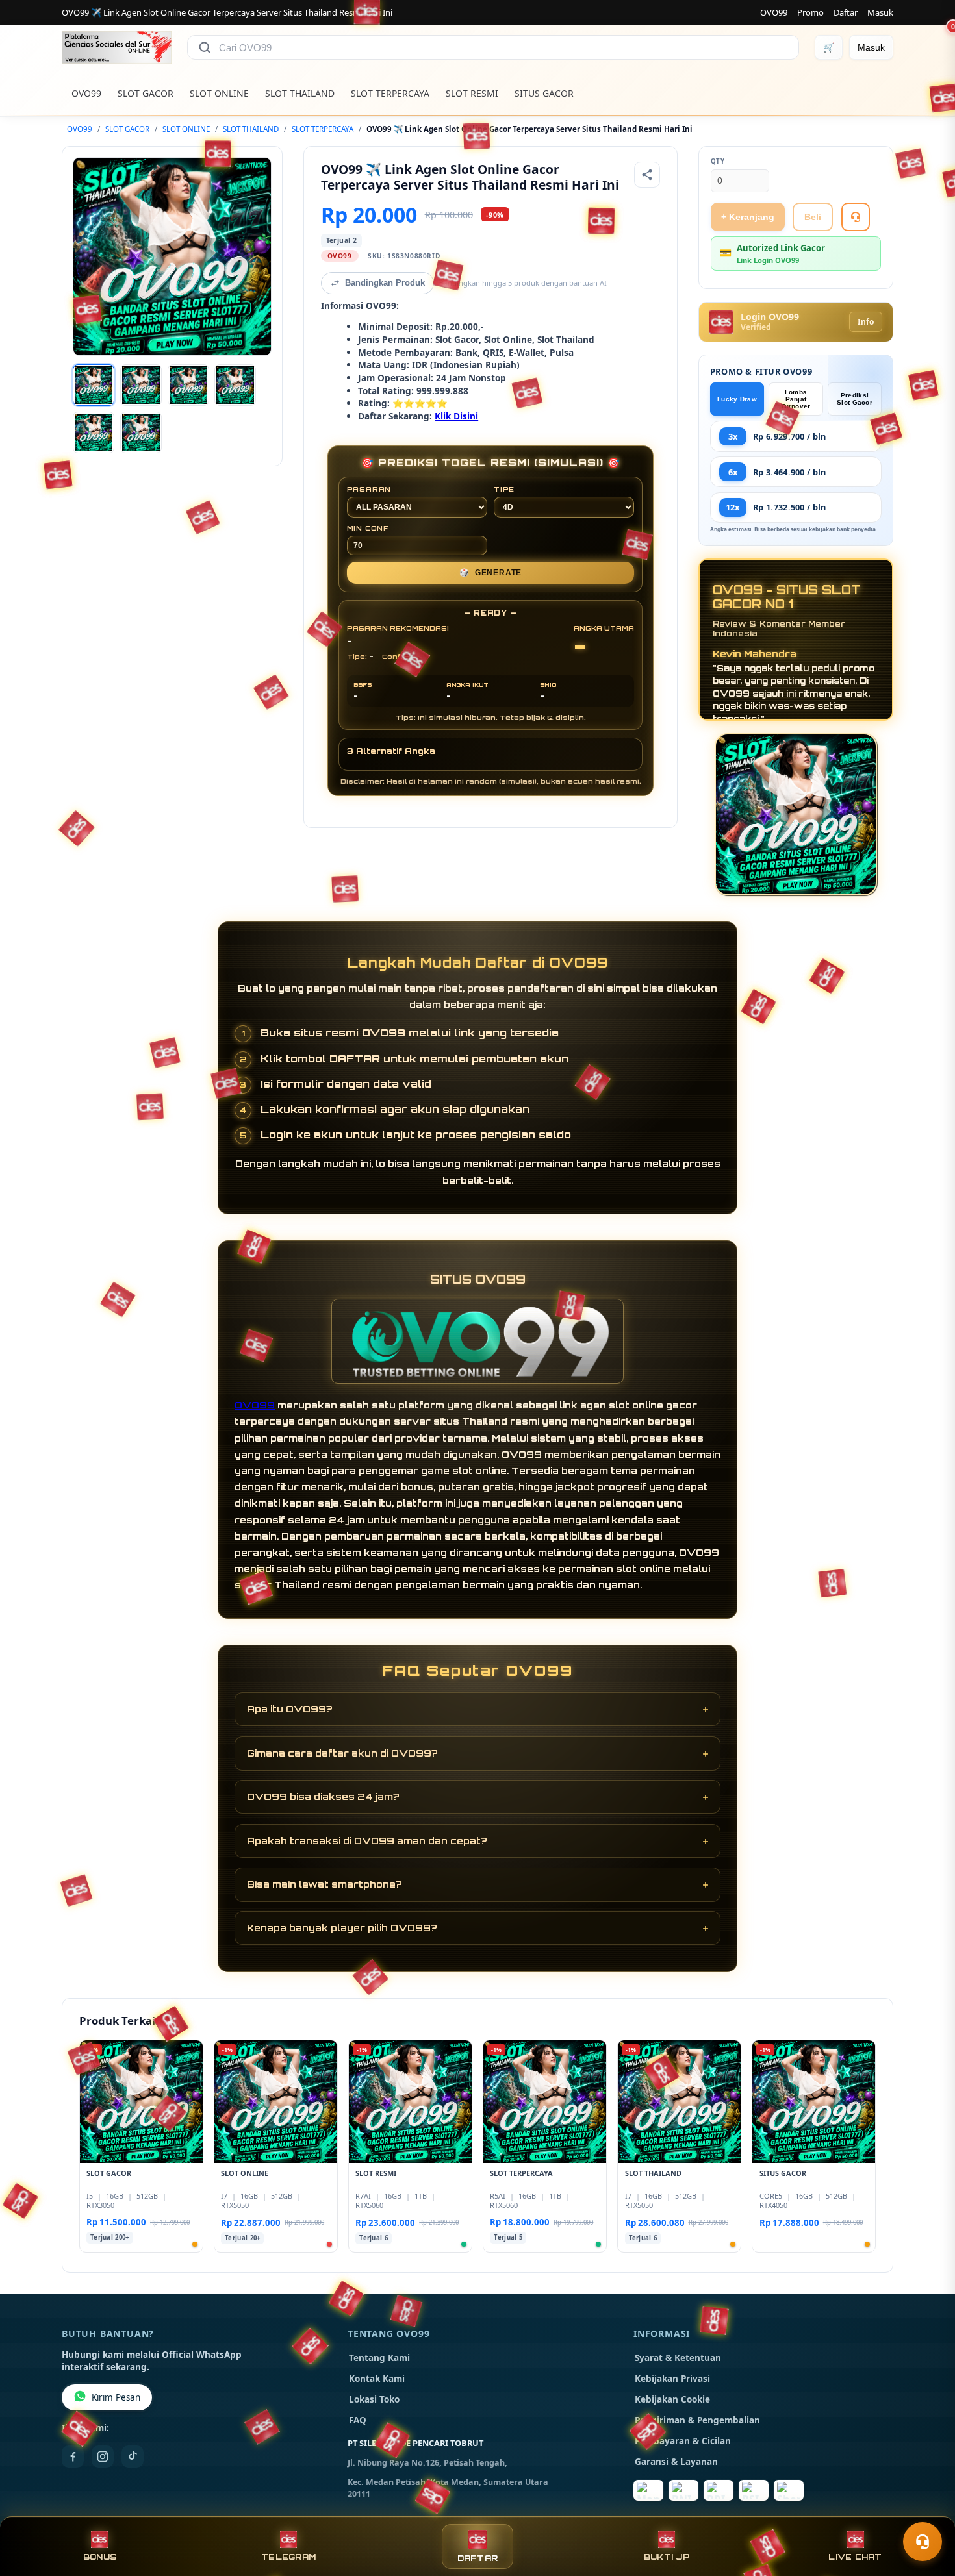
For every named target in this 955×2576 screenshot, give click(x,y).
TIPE (504, 489)
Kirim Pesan (116, 2397)
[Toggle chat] (923, 2542)
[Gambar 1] (94, 385)
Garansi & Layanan (676, 2462)
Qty (718, 161)
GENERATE (490, 573)
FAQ (358, 2420)
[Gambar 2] (141, 385)
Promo (810, 12)
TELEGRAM (288, 2557)
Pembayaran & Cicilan (683, 2441)
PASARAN (369, 489)
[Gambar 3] (188, 385)
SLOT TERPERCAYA (390, 93)
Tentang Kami (379, 2358)
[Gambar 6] (141, 432)
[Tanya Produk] (856, 217)
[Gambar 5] (94, 432)
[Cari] (205, 47)
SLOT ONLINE (219, 93)
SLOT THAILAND (300, 93)
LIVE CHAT (855, 2557)
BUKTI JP (667, 2557)
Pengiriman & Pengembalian (697, 2420)
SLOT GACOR (146, 93)
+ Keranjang (748, 217)
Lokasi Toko (374, 2399)
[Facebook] (73, 2457)
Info (866, 322)
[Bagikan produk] (647, 175)
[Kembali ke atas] (926, 2510)
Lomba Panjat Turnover (796, 399)
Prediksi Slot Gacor (855, 399)
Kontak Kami (377, 2379)
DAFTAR (478, 2558)
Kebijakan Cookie (672, 2399)
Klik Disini (456, 416)
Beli (813, 217)
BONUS (100, 2557)
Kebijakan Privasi (672, 2379)
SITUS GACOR (544, 93)
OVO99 (774, 12)
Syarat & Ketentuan (678, 2358)
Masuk (880, 12)
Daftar (846, 12)
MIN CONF (368, 528)
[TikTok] (133, 2457)
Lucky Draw (737, 399)
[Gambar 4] (235, 385)
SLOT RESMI (472, 93)
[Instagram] (103, 2457)
